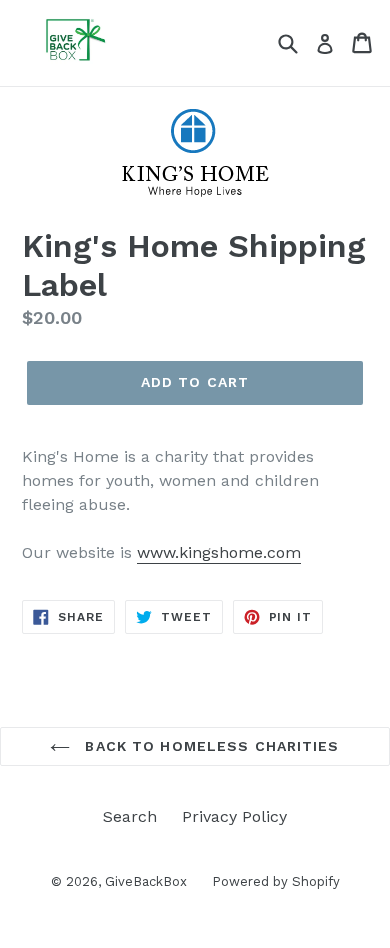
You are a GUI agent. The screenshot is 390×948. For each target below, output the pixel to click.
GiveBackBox (146, 881)
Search (130, 816)
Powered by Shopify (276, 881)
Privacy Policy (234, 816)
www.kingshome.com (219, 552)
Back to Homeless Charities (209, 746)
